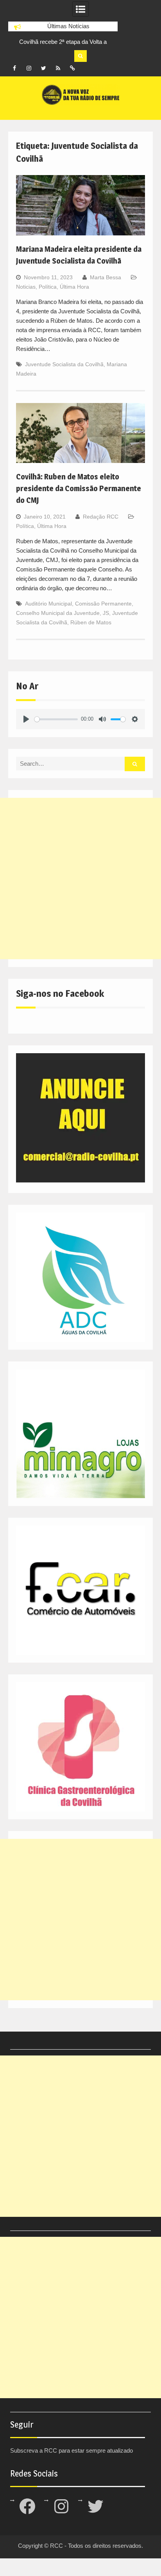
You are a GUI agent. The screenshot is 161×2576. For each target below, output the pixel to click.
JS (106, 613)
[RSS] (58, 68)
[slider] (56, 719)
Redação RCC (101, 517)
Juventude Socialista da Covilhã (64, 364)
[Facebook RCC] (14, 68)
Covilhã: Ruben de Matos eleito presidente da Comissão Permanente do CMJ (79, 488)
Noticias (26, 287)
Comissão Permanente (103, 604)
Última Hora (74, 287)
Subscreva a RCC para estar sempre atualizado (72, 2450)
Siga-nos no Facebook (60, 993)
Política (48, 287)
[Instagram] (29, 68)
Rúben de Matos (91, 622)
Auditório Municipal (48, 604)
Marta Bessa (106, 277)
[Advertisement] (80, 879)
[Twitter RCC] (43, 68)
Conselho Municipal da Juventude (58, 613)
